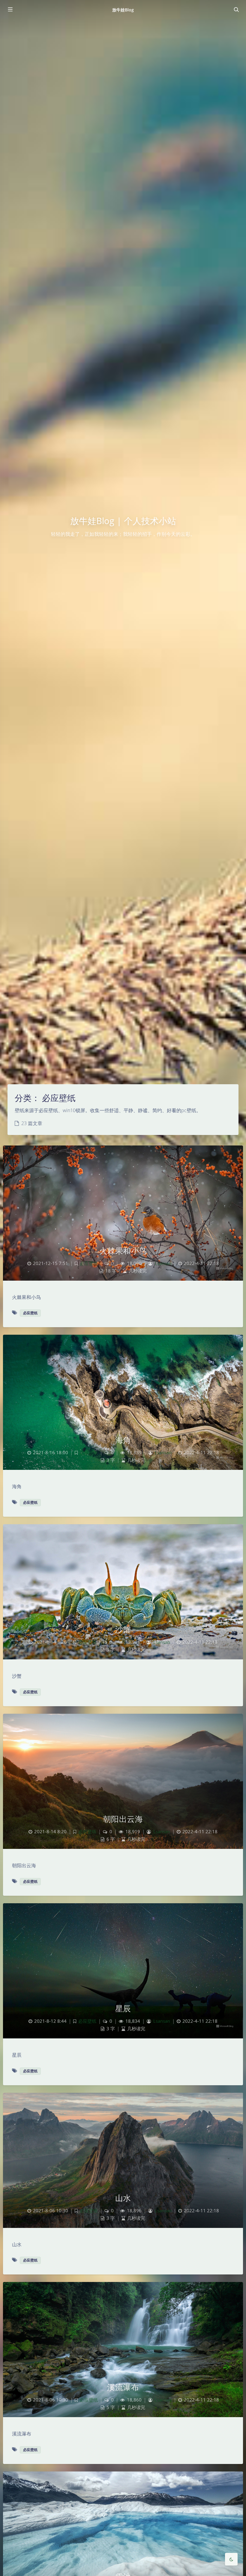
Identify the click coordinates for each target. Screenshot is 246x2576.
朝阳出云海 (123, 1819)
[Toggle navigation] (236, 10)
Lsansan (163, 1263)
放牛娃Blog (123, 10)
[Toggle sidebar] (10, 10)
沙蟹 (123, 1629)
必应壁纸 (89, 1263)
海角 (123, 1440)
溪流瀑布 (123, 2387)
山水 (123, 2198)
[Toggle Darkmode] (231, 2559)
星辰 (123, 2008)
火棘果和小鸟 (123, 1251)
